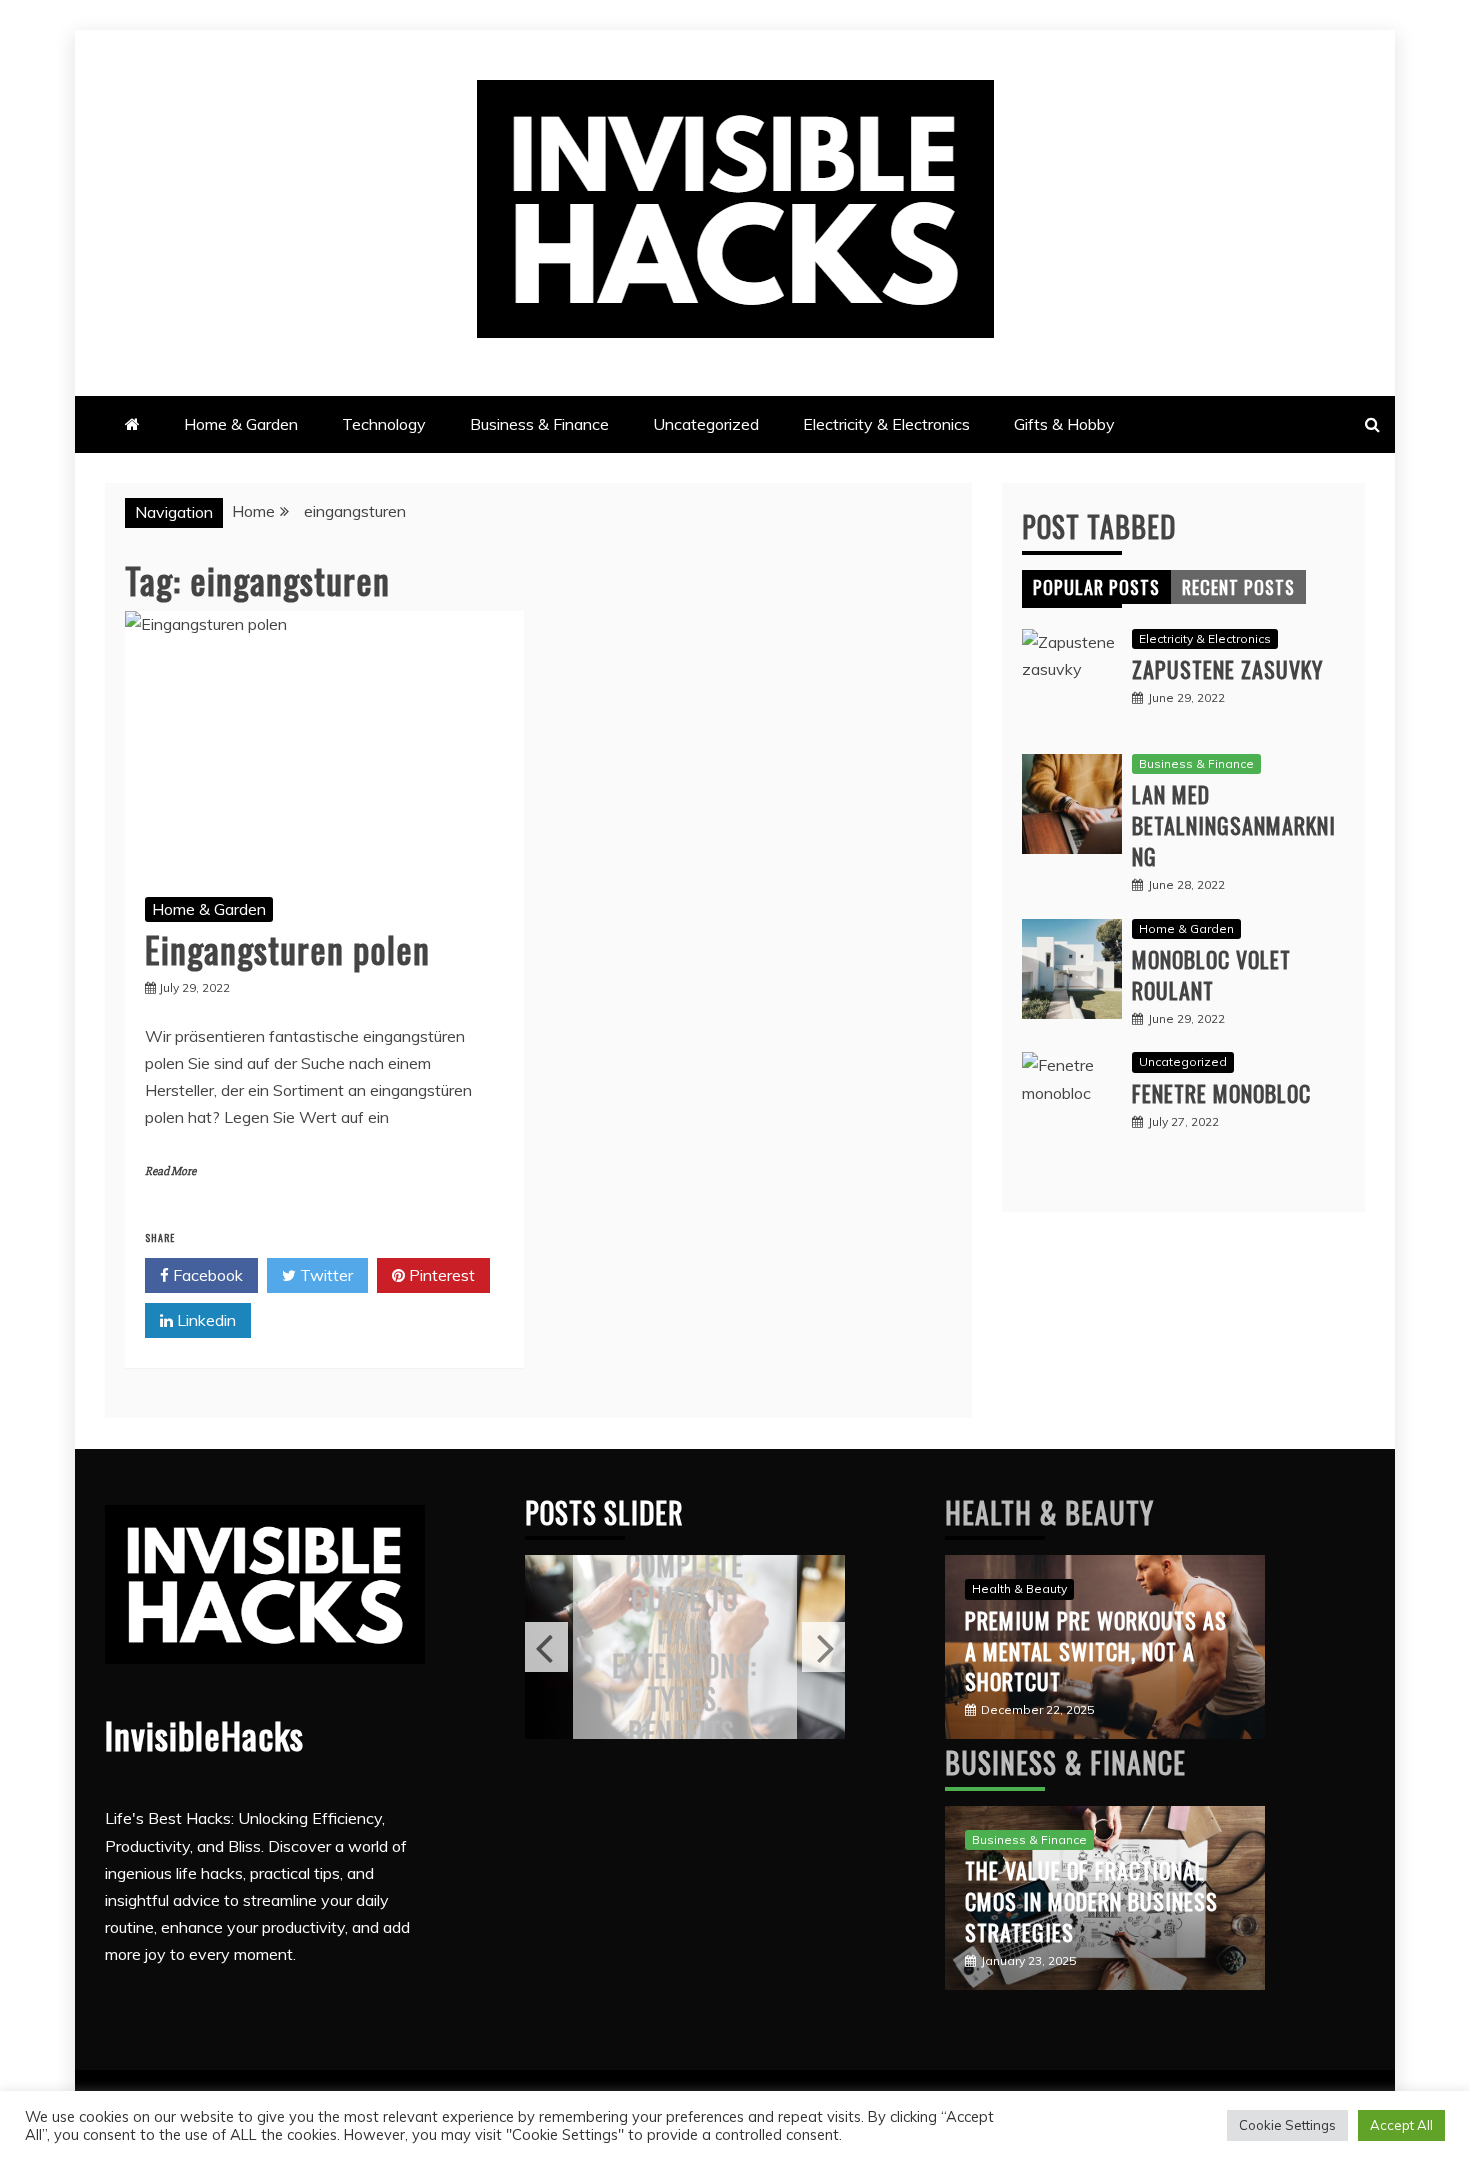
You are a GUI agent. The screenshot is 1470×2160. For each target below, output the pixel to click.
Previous (546, 1647)
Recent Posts (1238, 587)
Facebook (206, 1275)
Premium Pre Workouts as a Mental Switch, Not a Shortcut (1096, 1651)
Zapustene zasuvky (1227, 669)
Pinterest (440, 1275)
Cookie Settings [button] (1287, 2125)
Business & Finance (539, 424)
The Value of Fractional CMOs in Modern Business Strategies (1091, 1901)
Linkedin (204, 1320)
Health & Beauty (1049, 1512)
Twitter (324, 1275)
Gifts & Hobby (1064, 424)
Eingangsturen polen (287, 948)
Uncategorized (706, 424)
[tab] (1096, 587)
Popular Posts (1096, 587)
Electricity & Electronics (886, 424)
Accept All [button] (1401, 2125)
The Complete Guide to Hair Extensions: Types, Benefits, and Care (684, 1648)
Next (823, 1647)
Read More (170, 1171)
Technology (384, 424)
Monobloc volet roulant (1211, 974)
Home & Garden (241, 424)
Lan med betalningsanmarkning (1234, 825)
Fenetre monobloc (1221, 1093)
